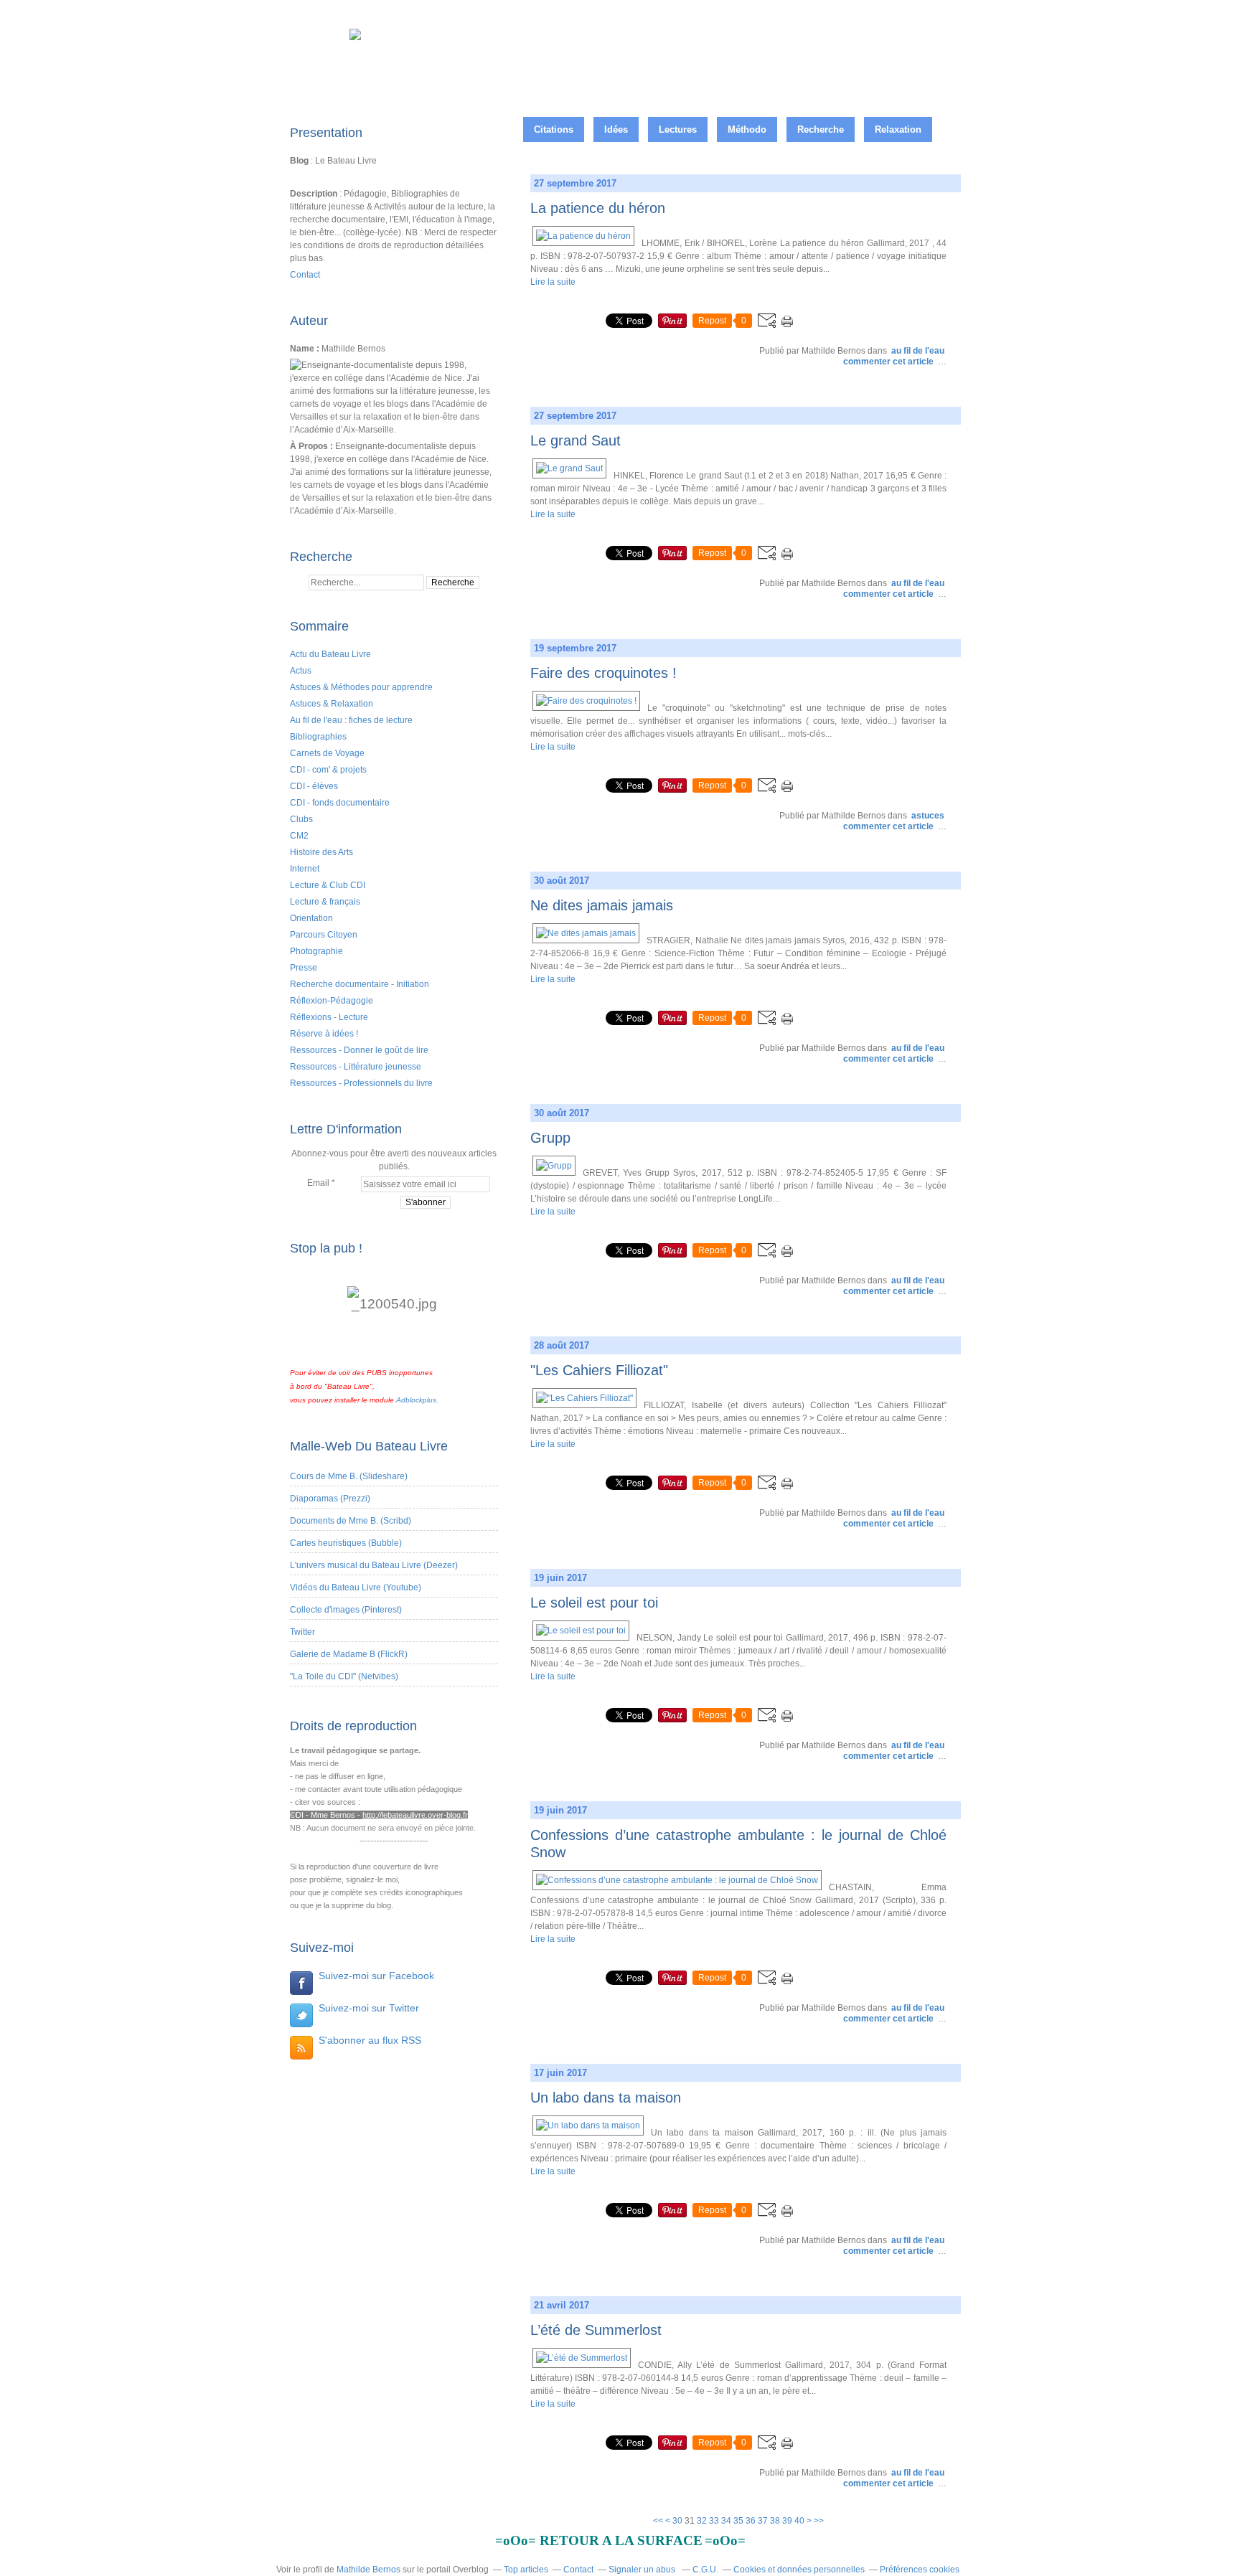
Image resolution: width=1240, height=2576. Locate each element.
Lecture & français (325, 902)
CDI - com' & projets (328, 770)
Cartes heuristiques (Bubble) (346, 1543)
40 (799, 2521)
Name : (306, 349)
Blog (299, 161)
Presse (304, 968)
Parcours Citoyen (324, 935)
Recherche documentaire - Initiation (360, 984)
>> (819, 2521)
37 (763, 2521)
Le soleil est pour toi (594, 1603)
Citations (554, 129)
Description (315, 194)
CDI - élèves (314, 786)
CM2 (299, 836)
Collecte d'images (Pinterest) (346, 1610)
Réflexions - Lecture (329, 1017)
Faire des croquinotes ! (603, 673)
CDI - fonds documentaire (340, 803)
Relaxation (898, 129)
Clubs (301, 819)
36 (751, 2521)
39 (787, 2521)
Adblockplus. (417, 1400)
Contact (305, 275)
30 (677, 2521)
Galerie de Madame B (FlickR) (349, 1654)
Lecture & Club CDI (328, 885)
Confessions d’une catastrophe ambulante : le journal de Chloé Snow (738, 1844)
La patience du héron (598, 208)
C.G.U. (705, 2570)
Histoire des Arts (321, 852)
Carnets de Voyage (327, 753)
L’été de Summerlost (596, 2330)
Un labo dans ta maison (606, 2098)
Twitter (302, 1632)
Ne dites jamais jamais (602, 905)
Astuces (928, 816)
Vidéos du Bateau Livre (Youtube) (356, 1587)
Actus (301, 671)
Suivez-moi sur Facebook (376, 1976)
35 (738, 2521)
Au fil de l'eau (918, 351)
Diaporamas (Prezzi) (330, 1499)
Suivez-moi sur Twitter (369, 2008)
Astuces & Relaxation (332, 704)
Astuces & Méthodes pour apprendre (361, 687)
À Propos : (313, 446)
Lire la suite (553, 282)
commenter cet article (889, 362)
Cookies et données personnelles (799, 2570)
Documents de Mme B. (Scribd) (351, 1521)
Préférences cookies (920, 2570)
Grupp (550, 1138)
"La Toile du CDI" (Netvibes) (344, 1676)
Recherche (821, 129)
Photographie (316, 951)
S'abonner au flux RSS (370, 2040)
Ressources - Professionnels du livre (361, 1083)
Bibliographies (318, 737)
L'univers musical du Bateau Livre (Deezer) (374, 1565)
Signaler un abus (643, 2570)
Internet (305, 869)
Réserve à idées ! (324, 1034)
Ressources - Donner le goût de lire (359, 1050)
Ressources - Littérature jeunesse (356, 1067)
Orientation (311, 918)
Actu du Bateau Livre (330, 654)
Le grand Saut (576, 440)
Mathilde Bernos (368, 2570)
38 (775, 2521)
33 (714, 2521)
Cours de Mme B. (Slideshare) (349, 1476)
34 (726, 2521)
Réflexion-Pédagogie (332, 1001)
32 (702, 2521)
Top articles (526, 2570)
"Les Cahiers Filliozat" (599, 1370)
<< (658, 2521)
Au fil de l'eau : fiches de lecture (351, 720)
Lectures (678, 129)
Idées (616, 129)
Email (318, 1183)
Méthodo (747, 129)
